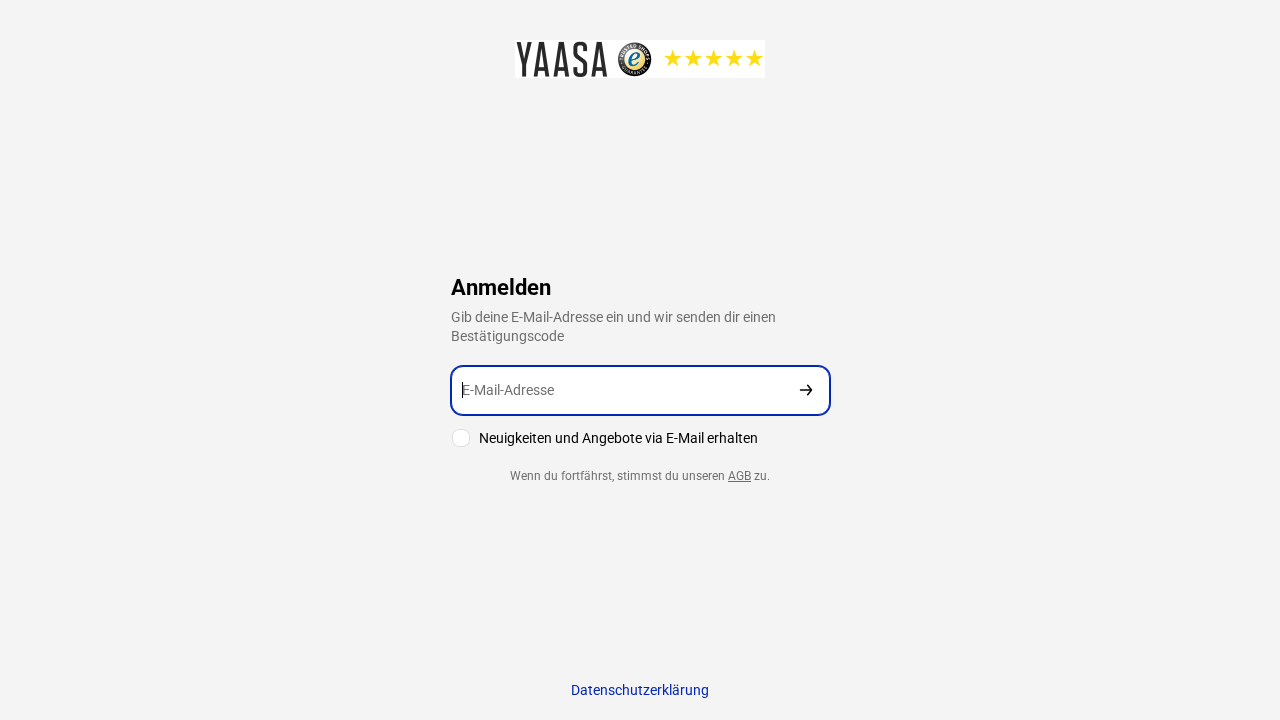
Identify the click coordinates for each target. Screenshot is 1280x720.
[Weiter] (806, 390)
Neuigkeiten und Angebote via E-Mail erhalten (618, 438)
